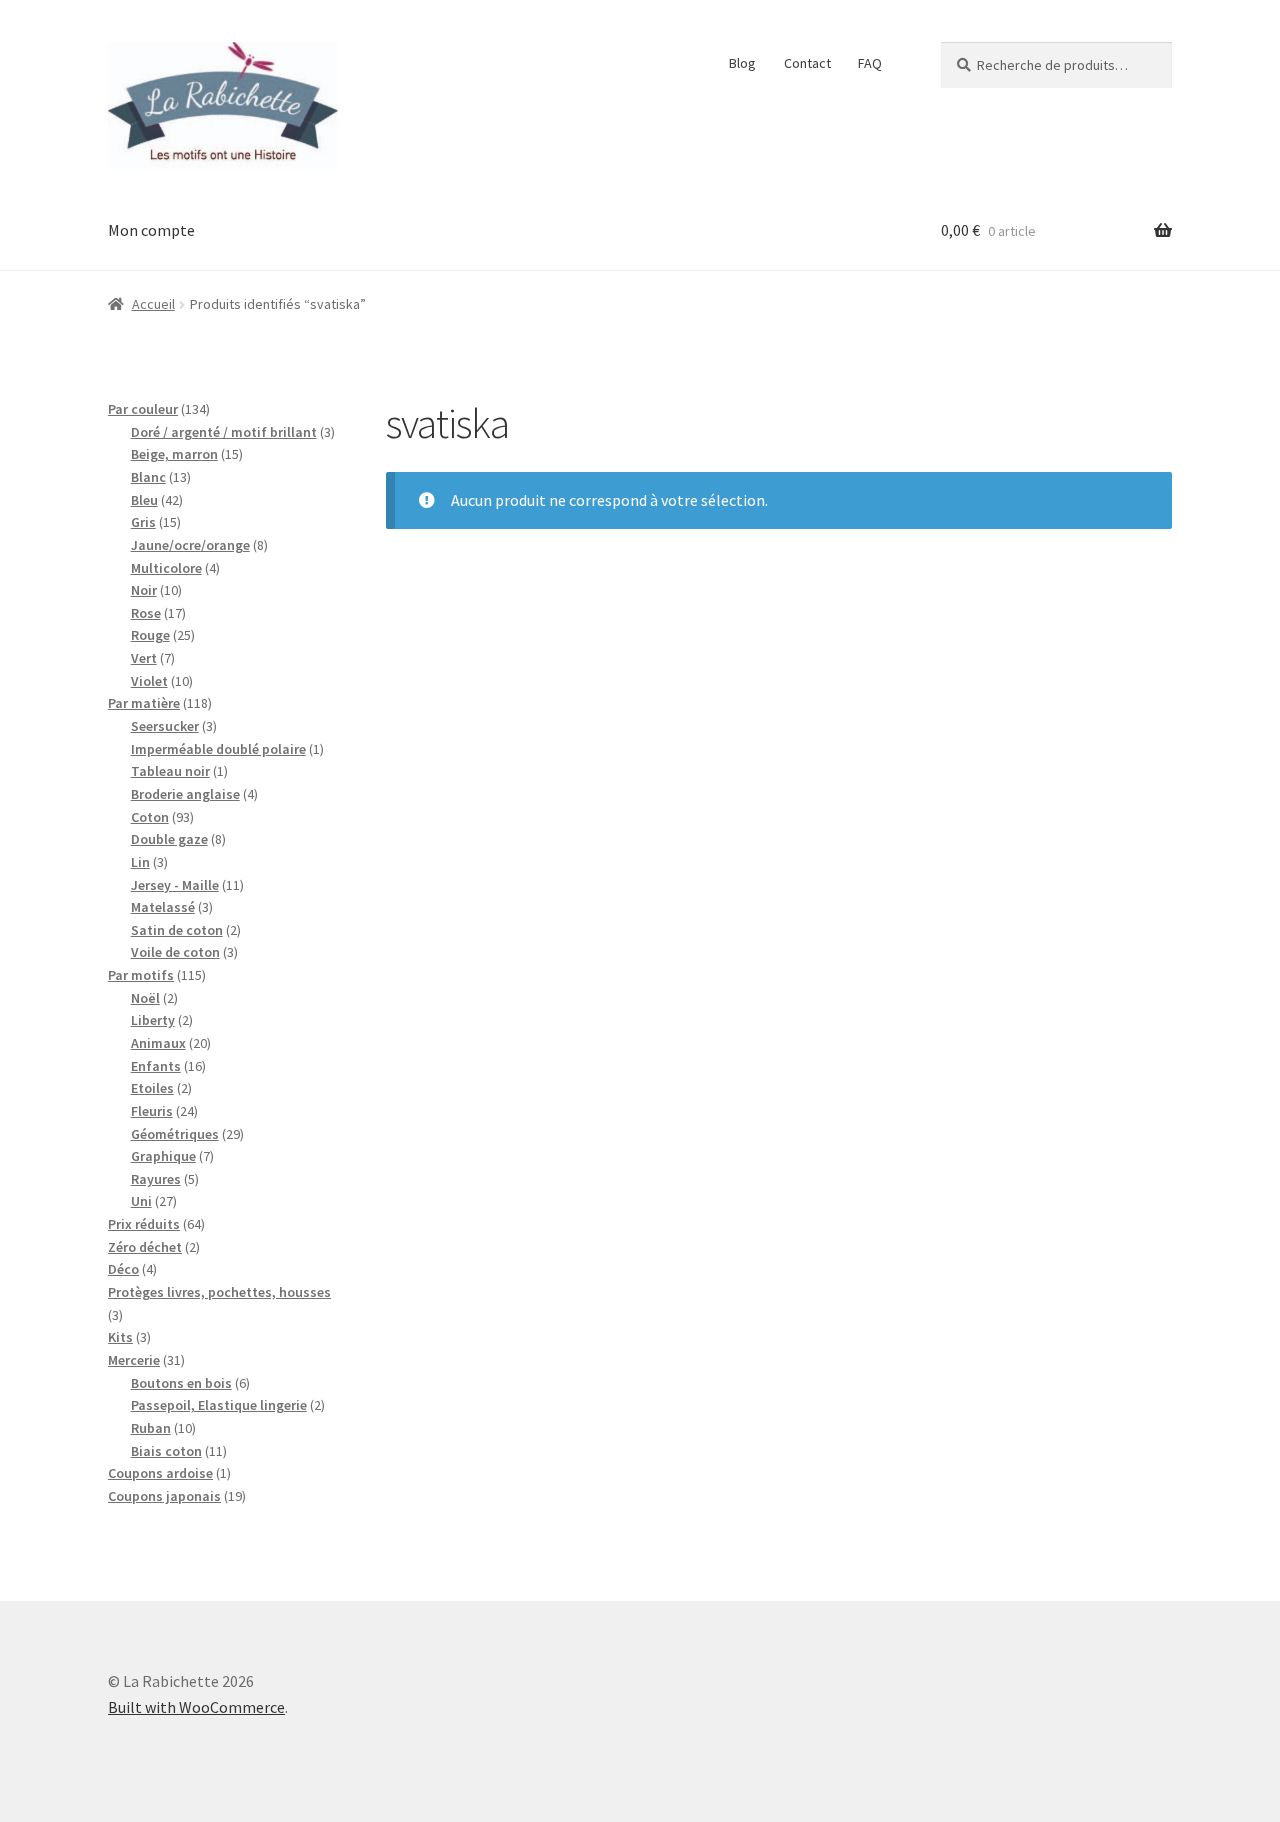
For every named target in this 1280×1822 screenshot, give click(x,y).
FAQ (870, 63)
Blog (742, 63)
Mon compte (151, 230)
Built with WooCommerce (196, 1707)
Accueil (153, 304)
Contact (807, 63)
